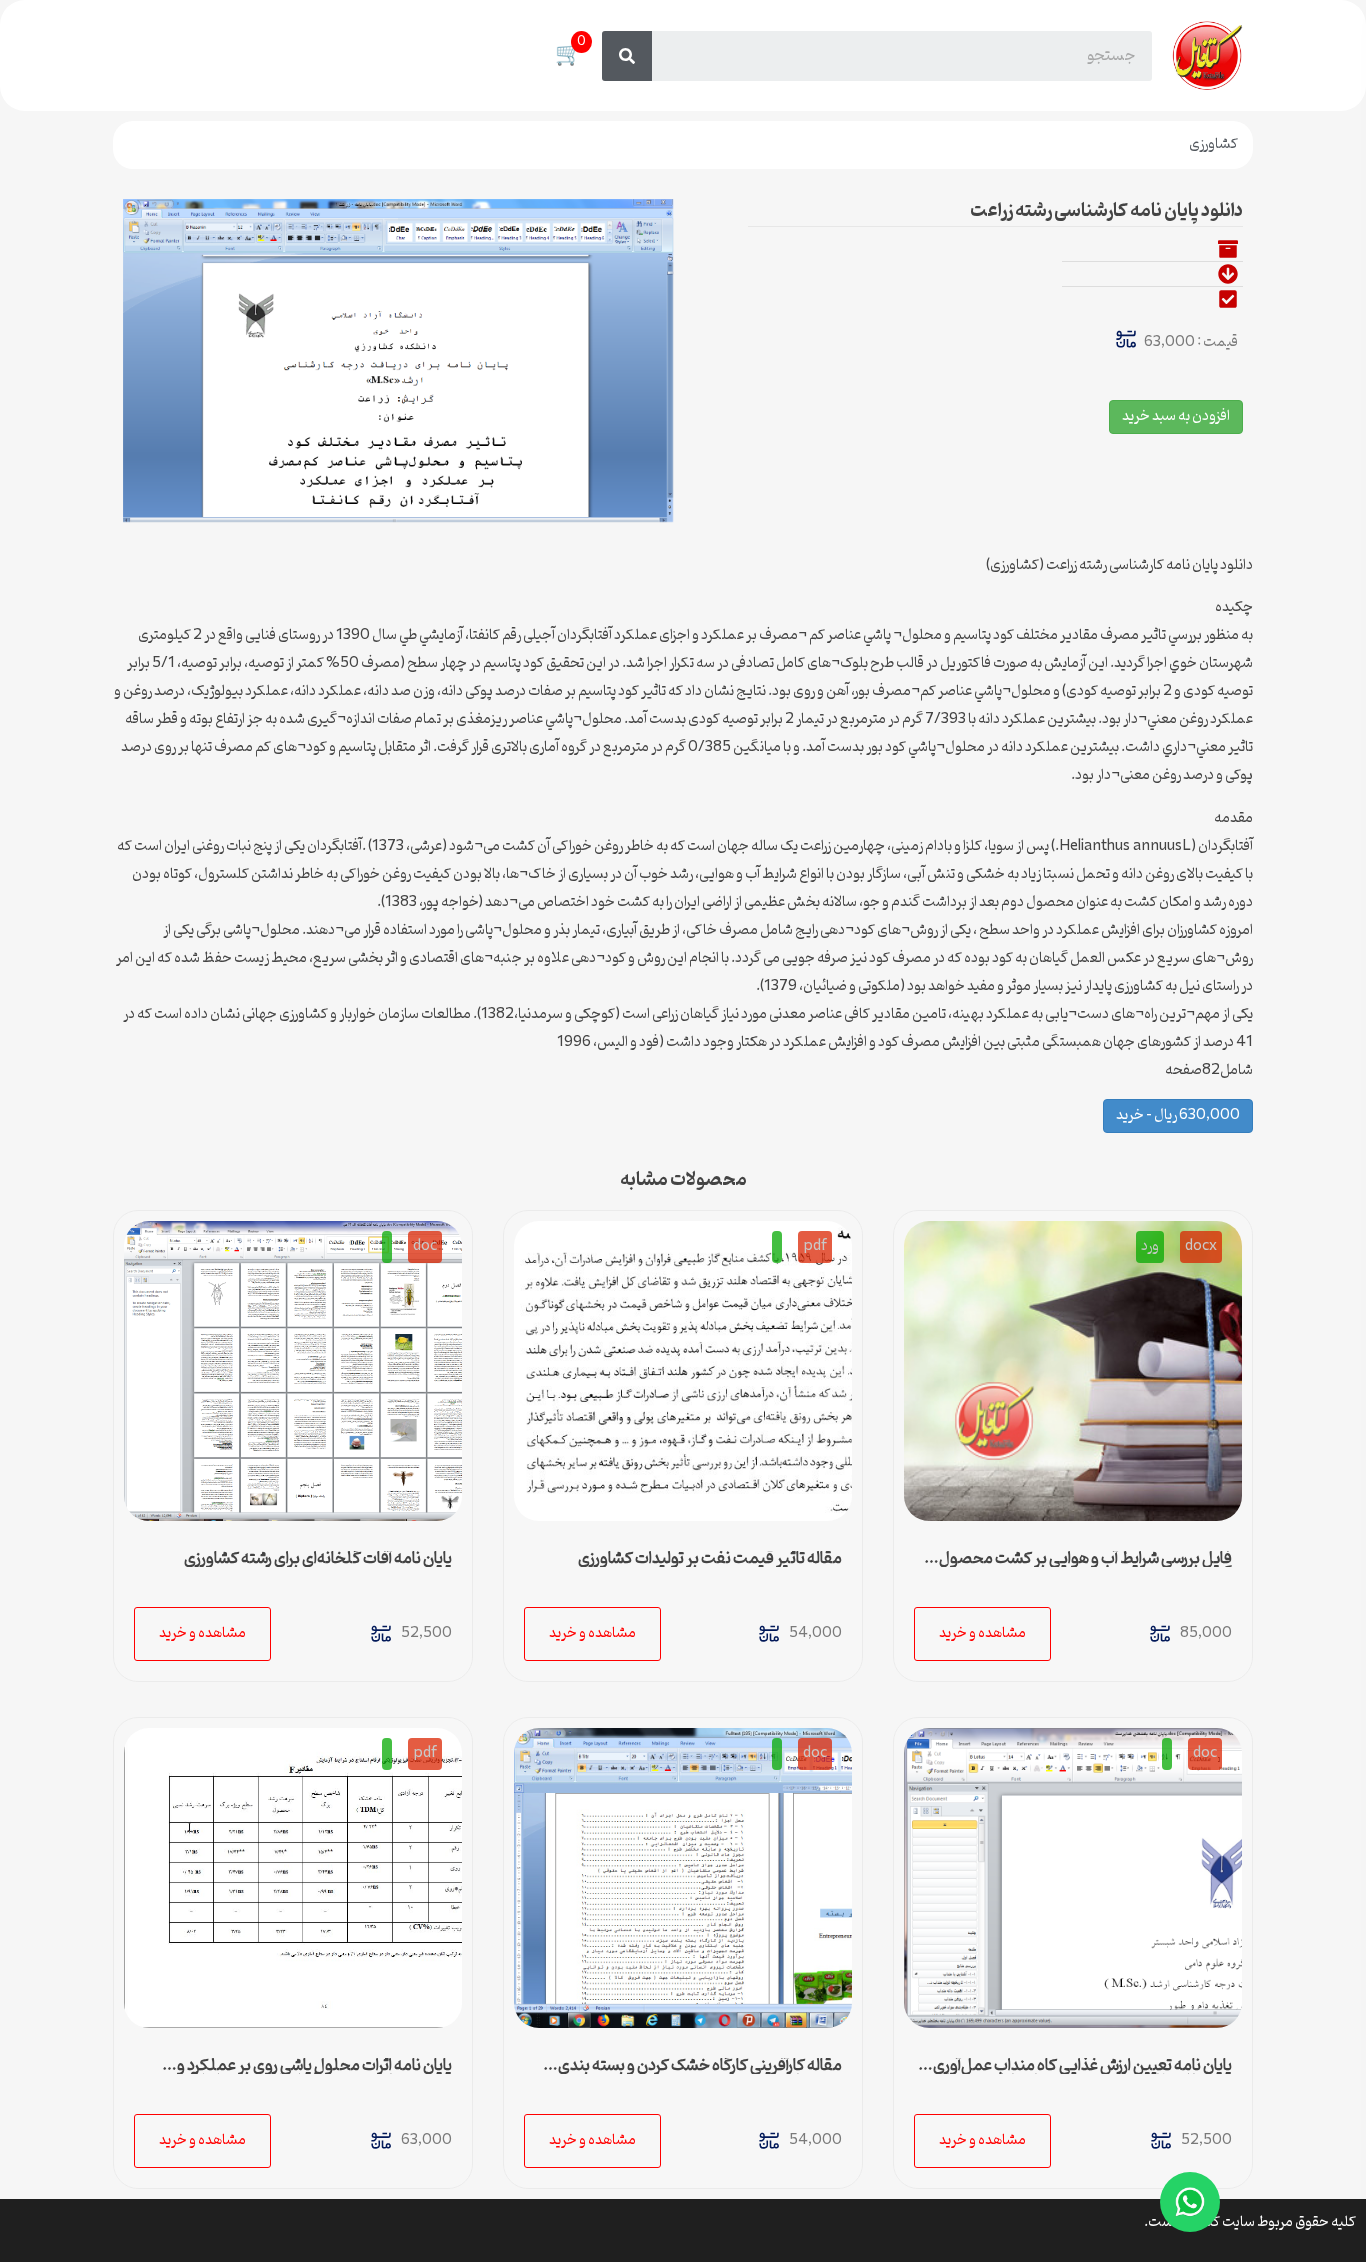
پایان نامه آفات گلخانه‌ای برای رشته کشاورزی (318, 1559)
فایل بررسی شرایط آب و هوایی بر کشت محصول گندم (1085, 1567)
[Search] (627, 56)
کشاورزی (1213, 144)
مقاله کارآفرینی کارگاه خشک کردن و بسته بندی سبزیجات (700, 2074)
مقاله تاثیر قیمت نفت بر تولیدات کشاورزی (710, 1559)
